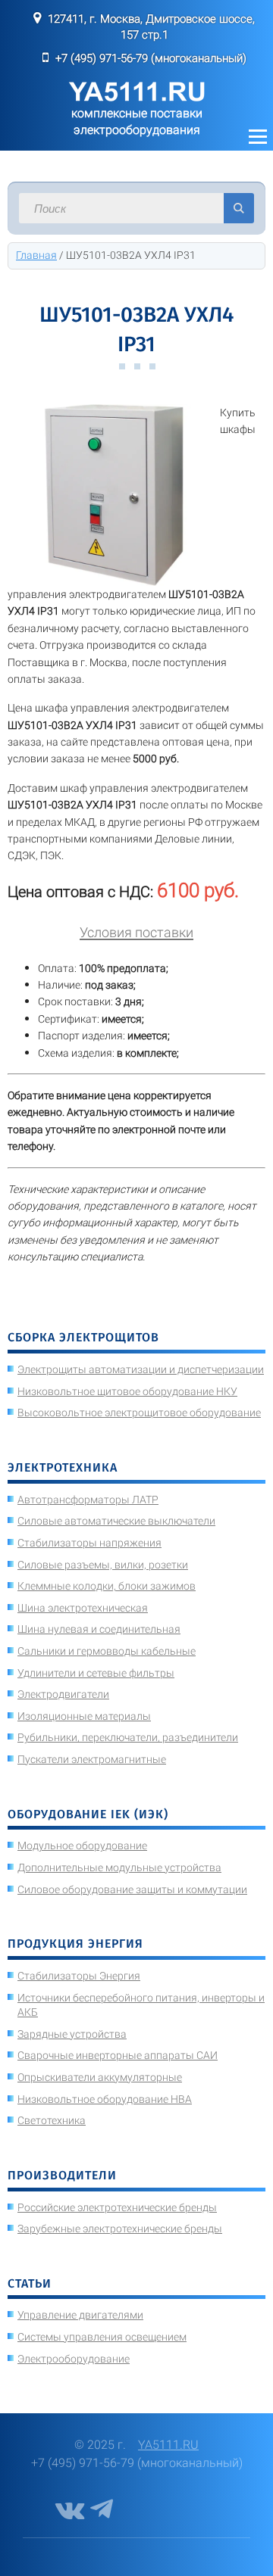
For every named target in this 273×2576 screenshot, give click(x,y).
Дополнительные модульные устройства (119, 1867)
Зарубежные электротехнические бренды (120, 2229)
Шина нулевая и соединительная (99, 1629)
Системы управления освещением (102, 2337)
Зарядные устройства (72, 2034)
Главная (36, 255)
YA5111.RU (168, 2445)
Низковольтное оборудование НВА (105, 2099)
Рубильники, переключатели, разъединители (128, 1737)
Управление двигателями (80, 2315)
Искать (239, 208)
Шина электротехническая (83, 1608)
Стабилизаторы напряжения (89, 1543)
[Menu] (258, 137)
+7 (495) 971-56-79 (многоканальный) (151, 58)
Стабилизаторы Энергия (79, 1976)
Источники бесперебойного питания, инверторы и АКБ (141, 2005)
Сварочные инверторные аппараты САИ (118, 2055)
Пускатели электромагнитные (92, 1759)
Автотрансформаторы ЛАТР (88, 1500)
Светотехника (52, 2120)
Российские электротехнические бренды (117, 2207)
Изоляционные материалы (84, 1716)
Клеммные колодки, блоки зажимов (107, 1586)
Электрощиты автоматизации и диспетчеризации (141, 1369)
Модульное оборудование (82, 1846)
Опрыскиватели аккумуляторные (100, 2077)
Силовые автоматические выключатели (116, 1521)
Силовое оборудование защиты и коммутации (132, 1889)
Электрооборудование (74, 2359)
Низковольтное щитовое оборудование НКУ (127, 1391)
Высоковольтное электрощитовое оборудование (139, 1413)
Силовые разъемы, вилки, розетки (103, 1565)
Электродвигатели (63, 1694)
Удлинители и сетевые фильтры (96, 1673)
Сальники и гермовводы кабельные (107, 1651)
